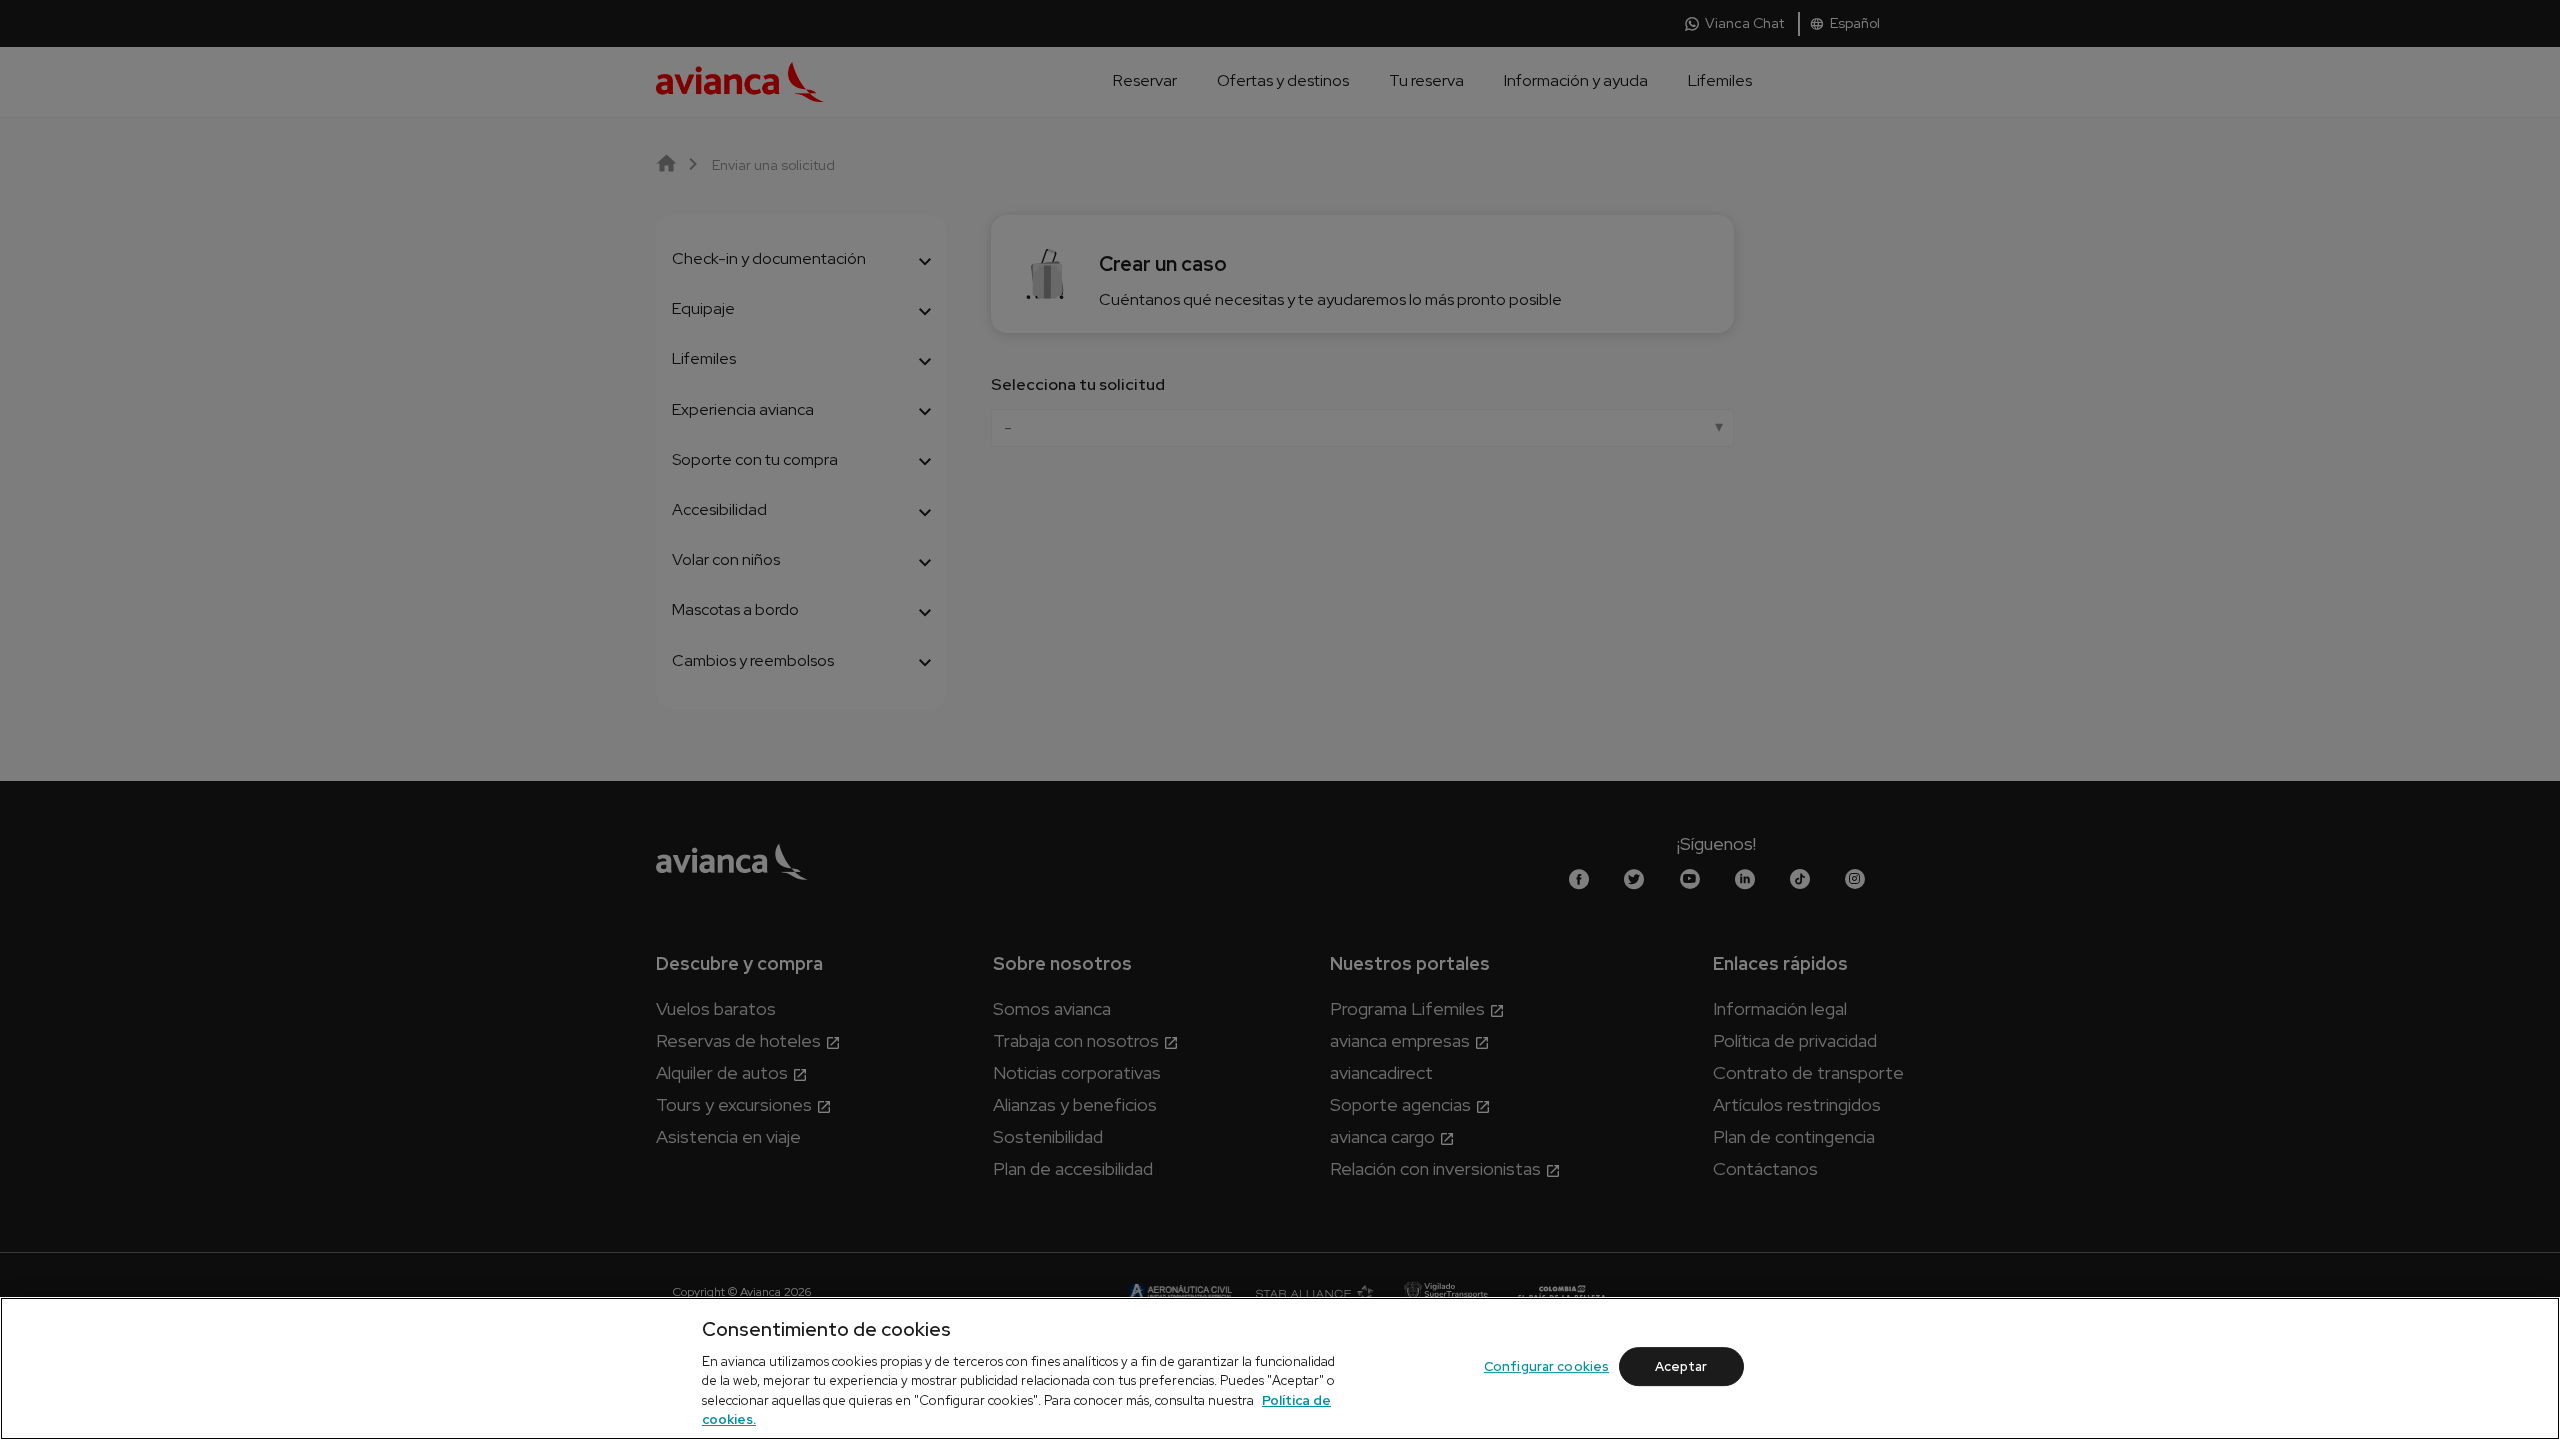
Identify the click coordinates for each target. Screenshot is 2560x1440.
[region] (1280, 1368)
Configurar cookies (1546, 1366)
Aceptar (1681, 1366)
